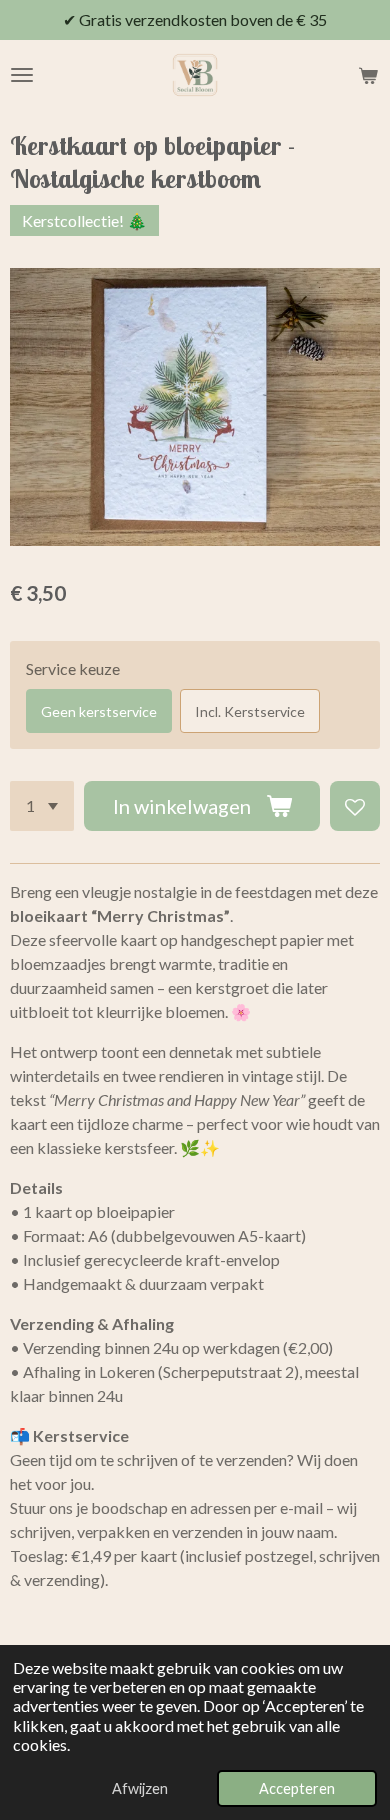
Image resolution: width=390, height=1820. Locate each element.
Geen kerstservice (99, 711)
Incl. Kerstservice (250, 711)
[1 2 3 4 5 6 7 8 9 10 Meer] (42, 806)
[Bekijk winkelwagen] (368, 75)
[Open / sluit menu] (22, 75)
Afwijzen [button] (140, 1788)
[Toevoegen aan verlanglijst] (355, 806)
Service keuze (73, 668)
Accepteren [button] (297, 1788)
